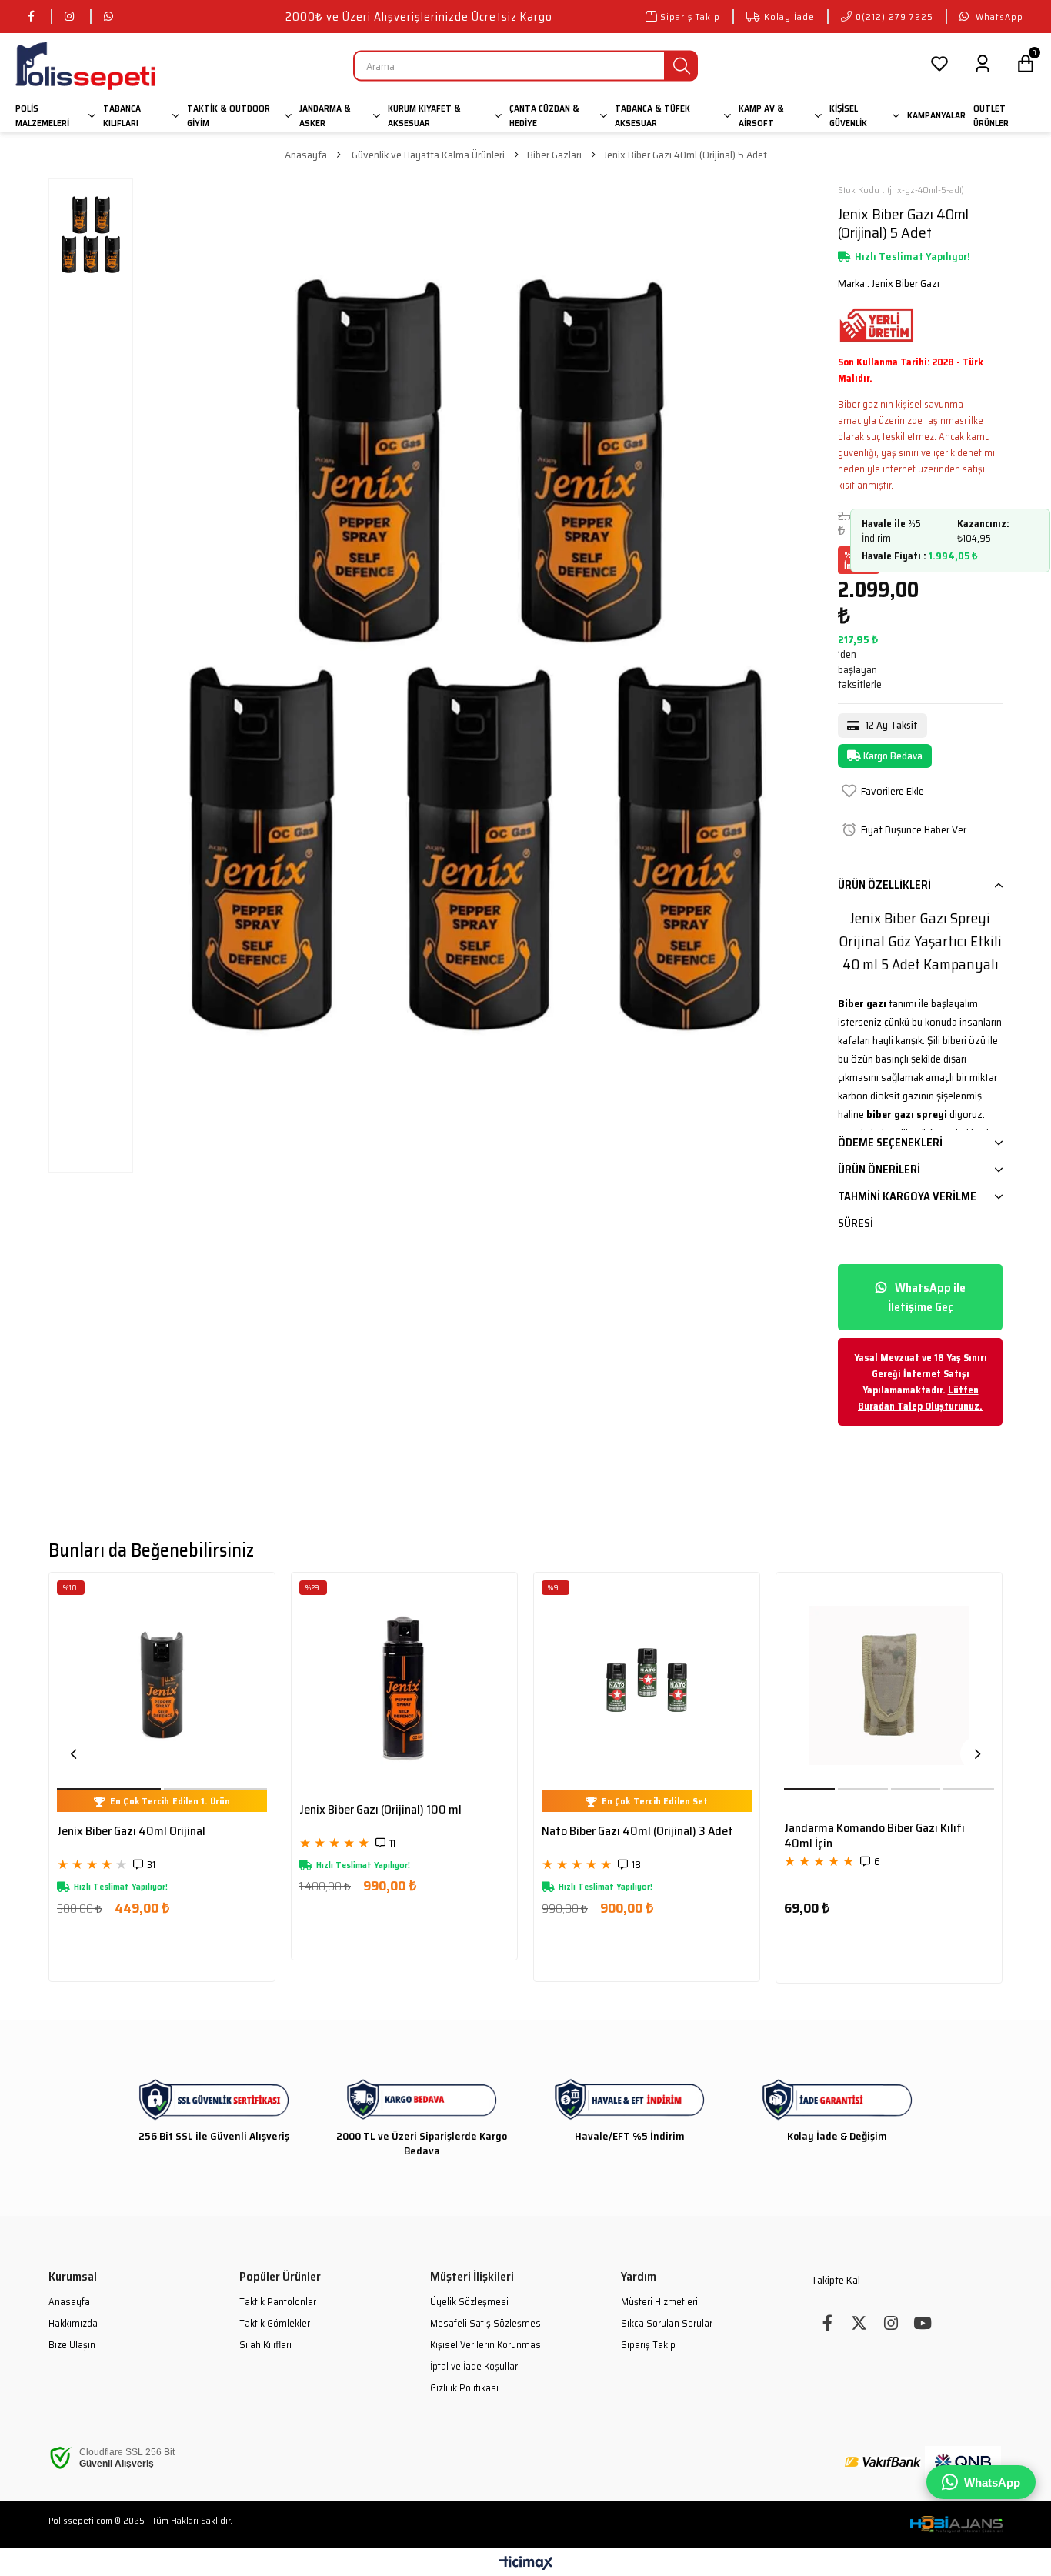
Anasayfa (69, 2302)
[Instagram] (891, 2323)
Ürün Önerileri (879, 1170)
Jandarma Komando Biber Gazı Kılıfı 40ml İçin (874, 1836)
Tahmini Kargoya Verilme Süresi (907, 1210)
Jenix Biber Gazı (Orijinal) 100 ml (380, 1810)
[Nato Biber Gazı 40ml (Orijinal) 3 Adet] (647, 1685)
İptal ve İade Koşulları (475, 2367)
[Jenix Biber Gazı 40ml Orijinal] (162, 1685)
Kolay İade (789, 17)
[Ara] (682, 66)
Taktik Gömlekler (275, 2324)
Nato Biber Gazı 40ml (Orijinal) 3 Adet (637, 1832)
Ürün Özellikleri (884, 885)
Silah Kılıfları (265, 2345)
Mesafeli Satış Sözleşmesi (487, 2324)
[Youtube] (922, 2323)
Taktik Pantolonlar (278, 2302)
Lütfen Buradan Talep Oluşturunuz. (920, 1398)
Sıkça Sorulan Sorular (667, 2324)
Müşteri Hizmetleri (659, 2302)
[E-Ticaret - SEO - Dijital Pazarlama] (956, 2524)
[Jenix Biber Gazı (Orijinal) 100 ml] (404, 1685)
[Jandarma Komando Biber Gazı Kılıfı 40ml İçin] (889, 1685)
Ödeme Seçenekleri (890, 1143)
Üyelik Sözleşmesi (469, 2302)
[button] (110, 1789)
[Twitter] (859, 2323)
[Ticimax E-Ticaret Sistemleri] (526, 2564)
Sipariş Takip (690, 17)
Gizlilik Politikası (464, 2388)
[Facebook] (827, 2323)
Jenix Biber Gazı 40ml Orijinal (131, 1832)
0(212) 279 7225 (894, 17)
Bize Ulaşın (72, 2345)
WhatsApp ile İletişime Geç (927, 1297)
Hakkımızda (73, 2324)
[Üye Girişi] (983, 66)
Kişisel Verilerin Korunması (487, 2345)
